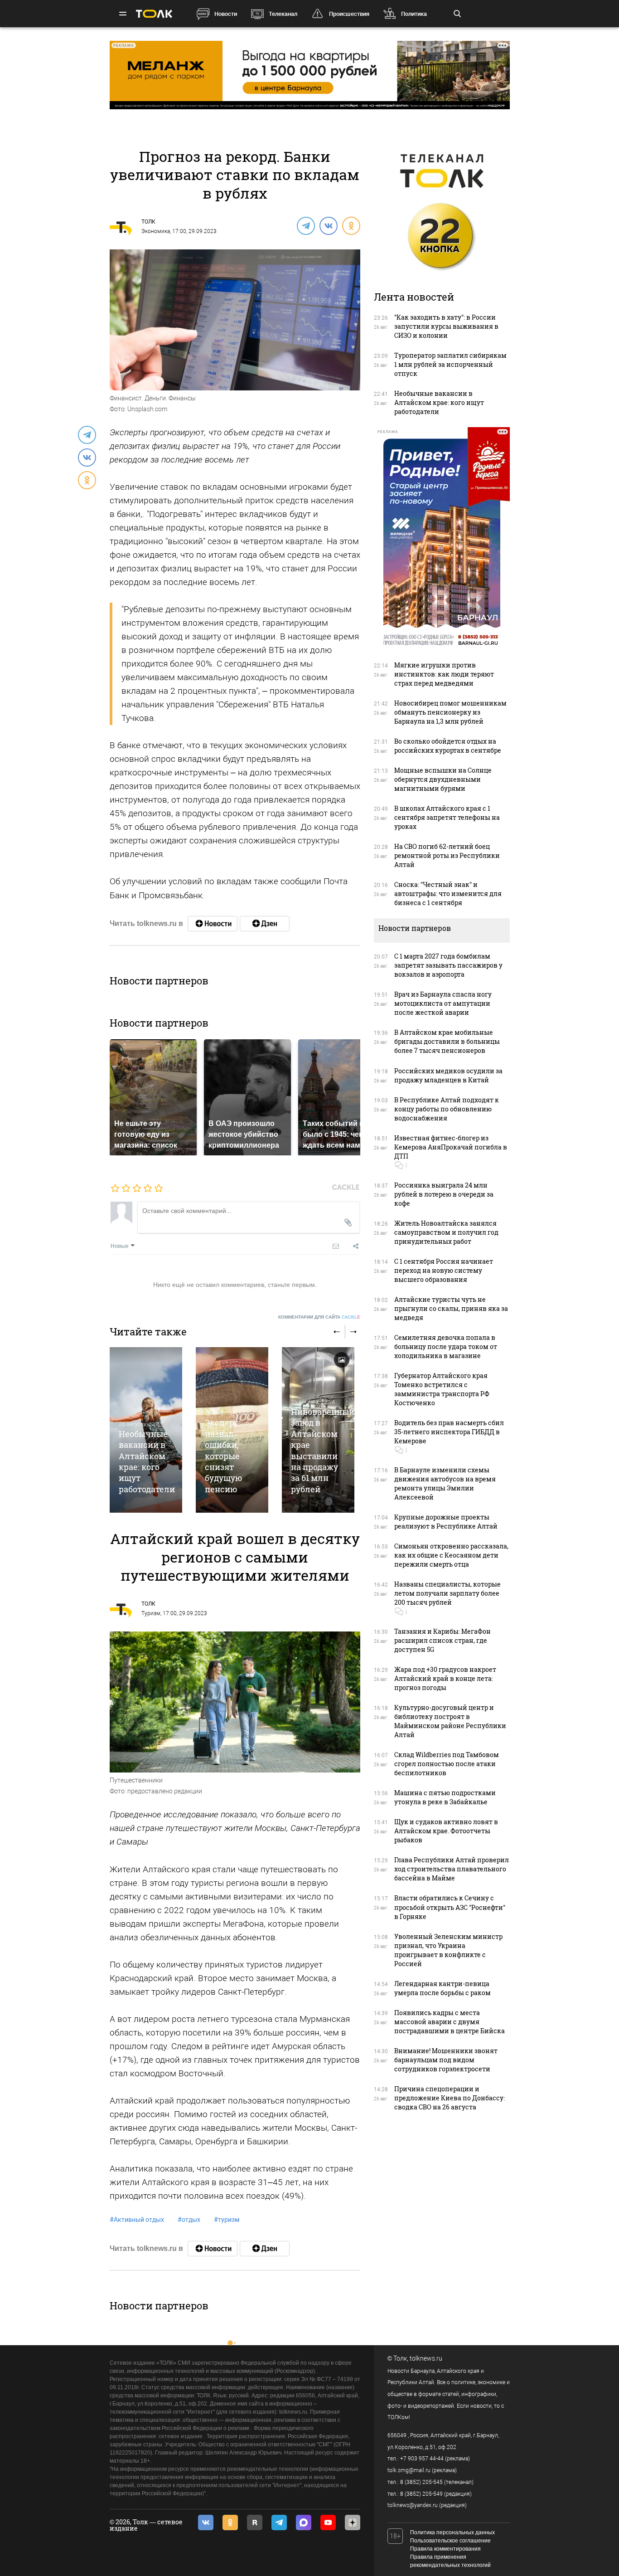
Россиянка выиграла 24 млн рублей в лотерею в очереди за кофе (444, 1194)
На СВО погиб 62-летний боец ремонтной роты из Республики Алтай (447, 855)
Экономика (156, 231)
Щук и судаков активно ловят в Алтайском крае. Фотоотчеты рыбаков (446, 1831)
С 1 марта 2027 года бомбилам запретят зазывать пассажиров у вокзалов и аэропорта (448, 965)
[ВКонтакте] (328, 225)
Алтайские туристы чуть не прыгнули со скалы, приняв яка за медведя (451, 1308)
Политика (414, 14)
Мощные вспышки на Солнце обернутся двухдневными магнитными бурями (443, 779)
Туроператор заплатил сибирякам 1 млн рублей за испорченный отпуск (450, 364)
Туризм (151, 1613)
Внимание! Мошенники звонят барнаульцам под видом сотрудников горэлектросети (446, 2060)
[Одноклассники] (351, 225)
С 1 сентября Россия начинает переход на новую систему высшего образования (444, 1270)
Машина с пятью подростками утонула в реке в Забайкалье (445, 1797)
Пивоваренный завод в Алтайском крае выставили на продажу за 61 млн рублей (323, 1450)
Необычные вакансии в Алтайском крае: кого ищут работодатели (147, 1461)
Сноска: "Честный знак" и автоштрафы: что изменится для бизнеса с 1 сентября (448, 894)
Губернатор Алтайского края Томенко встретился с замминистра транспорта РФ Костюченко (442, 1389)
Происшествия (349, 14)
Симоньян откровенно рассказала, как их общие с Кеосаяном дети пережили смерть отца (451, 1555)
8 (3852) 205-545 (421, 2482)
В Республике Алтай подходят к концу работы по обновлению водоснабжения (447, 1109)
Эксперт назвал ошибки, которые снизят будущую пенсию (224, 1456)
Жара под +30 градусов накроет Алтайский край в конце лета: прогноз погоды (445, 1678)
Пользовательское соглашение (450, 2541)
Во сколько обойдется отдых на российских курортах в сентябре (448, 746)
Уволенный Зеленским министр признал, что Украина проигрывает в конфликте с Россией (448, 1950)
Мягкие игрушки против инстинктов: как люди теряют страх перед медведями (444, 674)
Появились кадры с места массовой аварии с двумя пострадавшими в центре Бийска (450, 2022)
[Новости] (213, 924)
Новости (226, 14)
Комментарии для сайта (319, 1317)
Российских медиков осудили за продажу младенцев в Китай (448, 1075)
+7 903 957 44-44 (422, 2459)
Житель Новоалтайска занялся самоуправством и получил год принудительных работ (446, 1232)
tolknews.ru (426, 2358)
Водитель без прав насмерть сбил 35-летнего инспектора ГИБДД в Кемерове (449, 1432)
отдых (189, 2220)
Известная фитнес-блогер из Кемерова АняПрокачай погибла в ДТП (451, 1147)
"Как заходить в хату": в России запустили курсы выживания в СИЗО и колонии (446, 326)
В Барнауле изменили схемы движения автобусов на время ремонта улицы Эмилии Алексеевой (445, 1483)
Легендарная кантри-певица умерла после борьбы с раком (442, 1988)
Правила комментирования (445, 2549)
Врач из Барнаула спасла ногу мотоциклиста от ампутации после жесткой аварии (443, 1003)
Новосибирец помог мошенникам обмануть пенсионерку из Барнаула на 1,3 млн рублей (450, 712)
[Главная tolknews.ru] (154, 14)
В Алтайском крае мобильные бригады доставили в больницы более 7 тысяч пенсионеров (447, 1041)
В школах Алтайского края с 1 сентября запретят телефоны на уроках (447, 817)
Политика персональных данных (452, 2532)
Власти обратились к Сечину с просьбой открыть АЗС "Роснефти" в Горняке (450, 1907)
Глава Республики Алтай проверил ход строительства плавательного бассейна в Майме (452, 1869)
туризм (227, 2220)
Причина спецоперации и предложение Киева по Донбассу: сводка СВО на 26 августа (450, 2098)
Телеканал (283, 14)
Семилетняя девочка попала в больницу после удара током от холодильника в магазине (446, 1346)
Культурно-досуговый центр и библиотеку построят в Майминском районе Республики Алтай (450, 1721)
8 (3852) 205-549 (421, 2494)
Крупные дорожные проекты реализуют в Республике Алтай (446, 1522)
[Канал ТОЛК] (265, 924)
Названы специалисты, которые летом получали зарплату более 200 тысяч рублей (447, 1593)
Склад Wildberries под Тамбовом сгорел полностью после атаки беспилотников (447, 1764)
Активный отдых (137, 2220)
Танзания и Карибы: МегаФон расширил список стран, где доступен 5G (442, 1640)
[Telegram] (305, 225)
